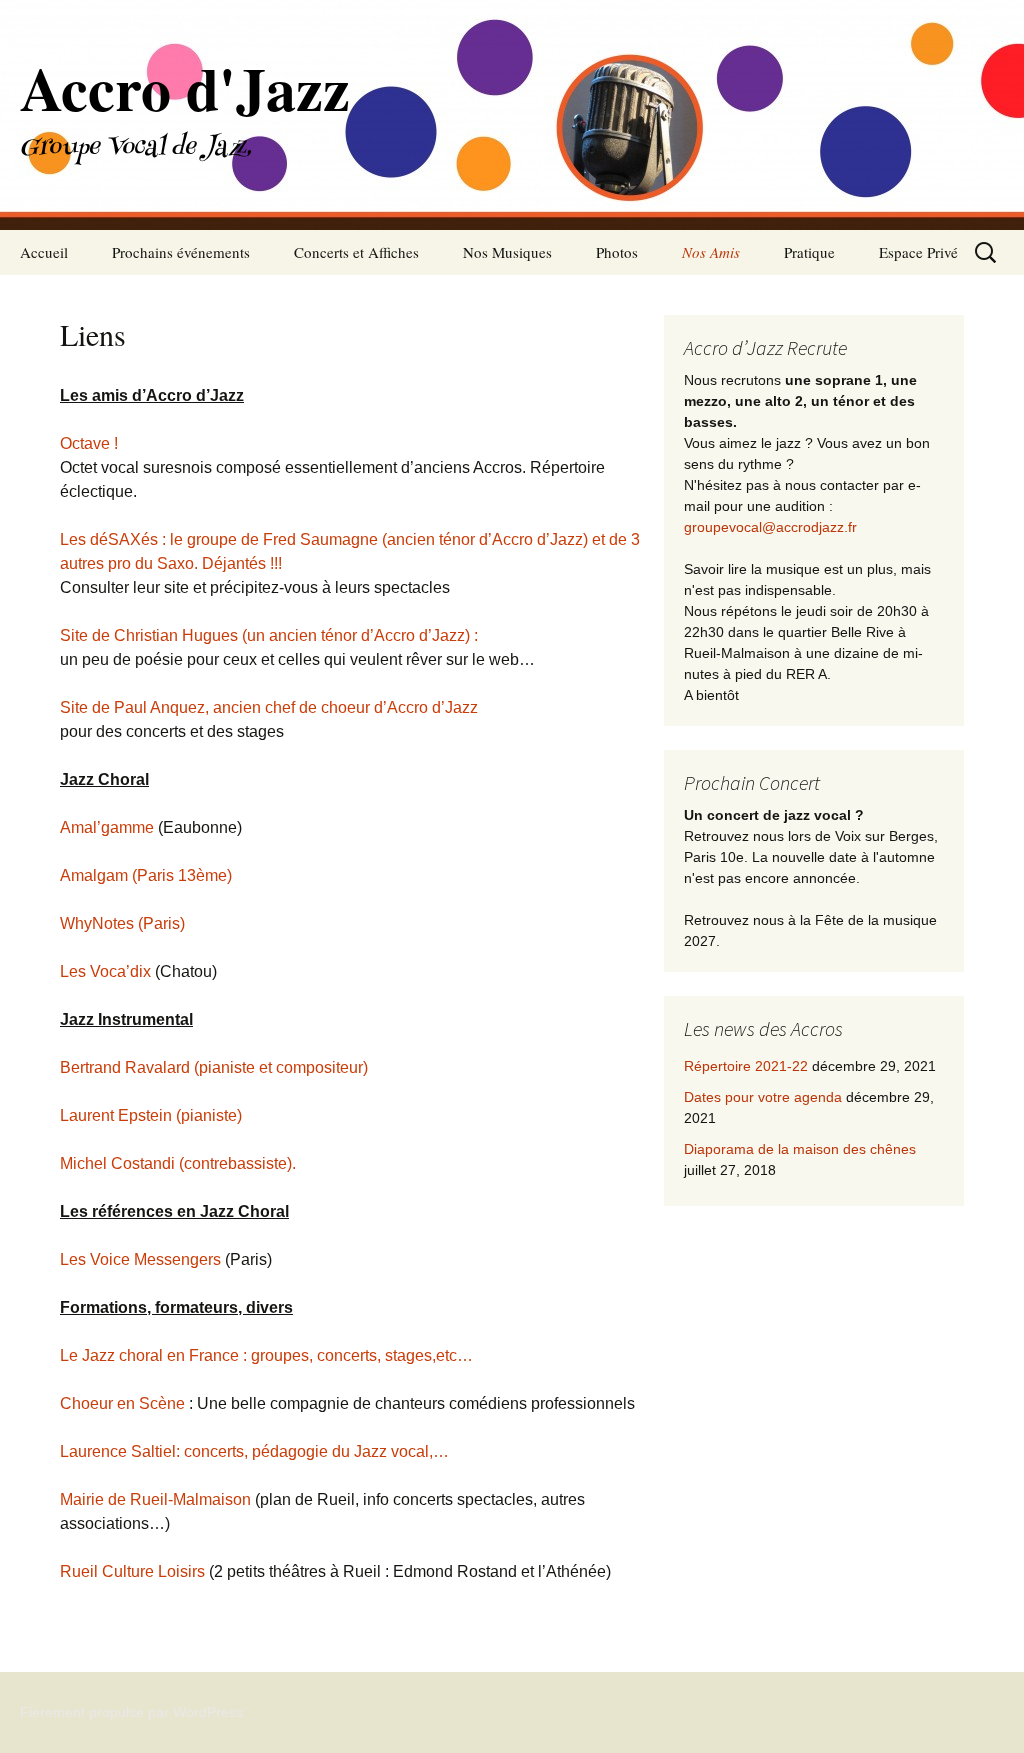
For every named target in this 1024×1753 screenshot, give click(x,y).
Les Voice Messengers (140, 1259)
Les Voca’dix (105, 971)
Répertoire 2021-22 (746, 1066)
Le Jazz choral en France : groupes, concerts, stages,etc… (266, 1355)
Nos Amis (711, 252)
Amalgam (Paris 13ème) (146, 875)
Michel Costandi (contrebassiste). (178, 1163)
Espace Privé (918, 252)
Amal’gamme (107, 827)
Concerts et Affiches (356, 252)
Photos (617, 252)
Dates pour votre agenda (763, 1097)
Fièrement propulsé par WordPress (131, 1712)
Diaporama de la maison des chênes (800, 1149)
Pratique (809, 252)
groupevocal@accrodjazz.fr (770, 527)
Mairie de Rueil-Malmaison (155, 1499)
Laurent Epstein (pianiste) (151, 1115)
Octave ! (89, 443)
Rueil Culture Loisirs (132, 1571)
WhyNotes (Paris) (122, 923)
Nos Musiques (507, 252)
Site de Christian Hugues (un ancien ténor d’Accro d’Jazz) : (269, 635)
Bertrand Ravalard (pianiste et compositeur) (214, 1067)
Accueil (44, 252)
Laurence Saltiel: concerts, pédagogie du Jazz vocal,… (254, 1451)
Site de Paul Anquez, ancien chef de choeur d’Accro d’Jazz (269, 707)
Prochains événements (181, 252)
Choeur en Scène (122, 1403)
